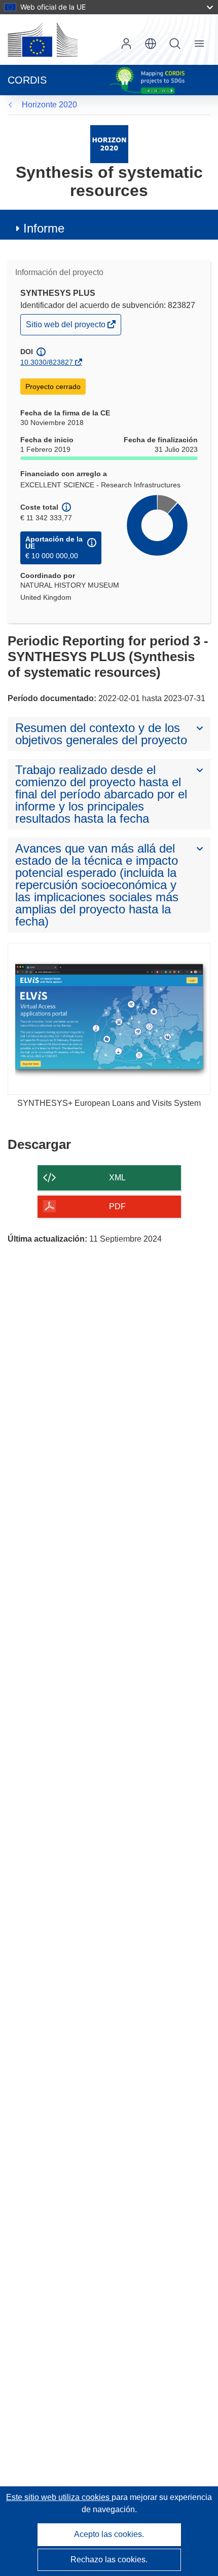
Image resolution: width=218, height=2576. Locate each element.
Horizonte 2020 (49, 105)
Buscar (175, 44)
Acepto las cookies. (109, 2534)
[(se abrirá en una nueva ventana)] (43, 40)
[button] (151, 44)
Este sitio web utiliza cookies (59, 2497)
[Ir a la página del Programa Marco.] (109, 144)
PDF (117, 1206)
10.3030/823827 (47, 362)
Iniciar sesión (126, 44)
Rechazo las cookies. (109, 2560)
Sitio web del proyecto (66, 327)
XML (117, 1178)
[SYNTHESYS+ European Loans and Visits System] (109, 1019)
